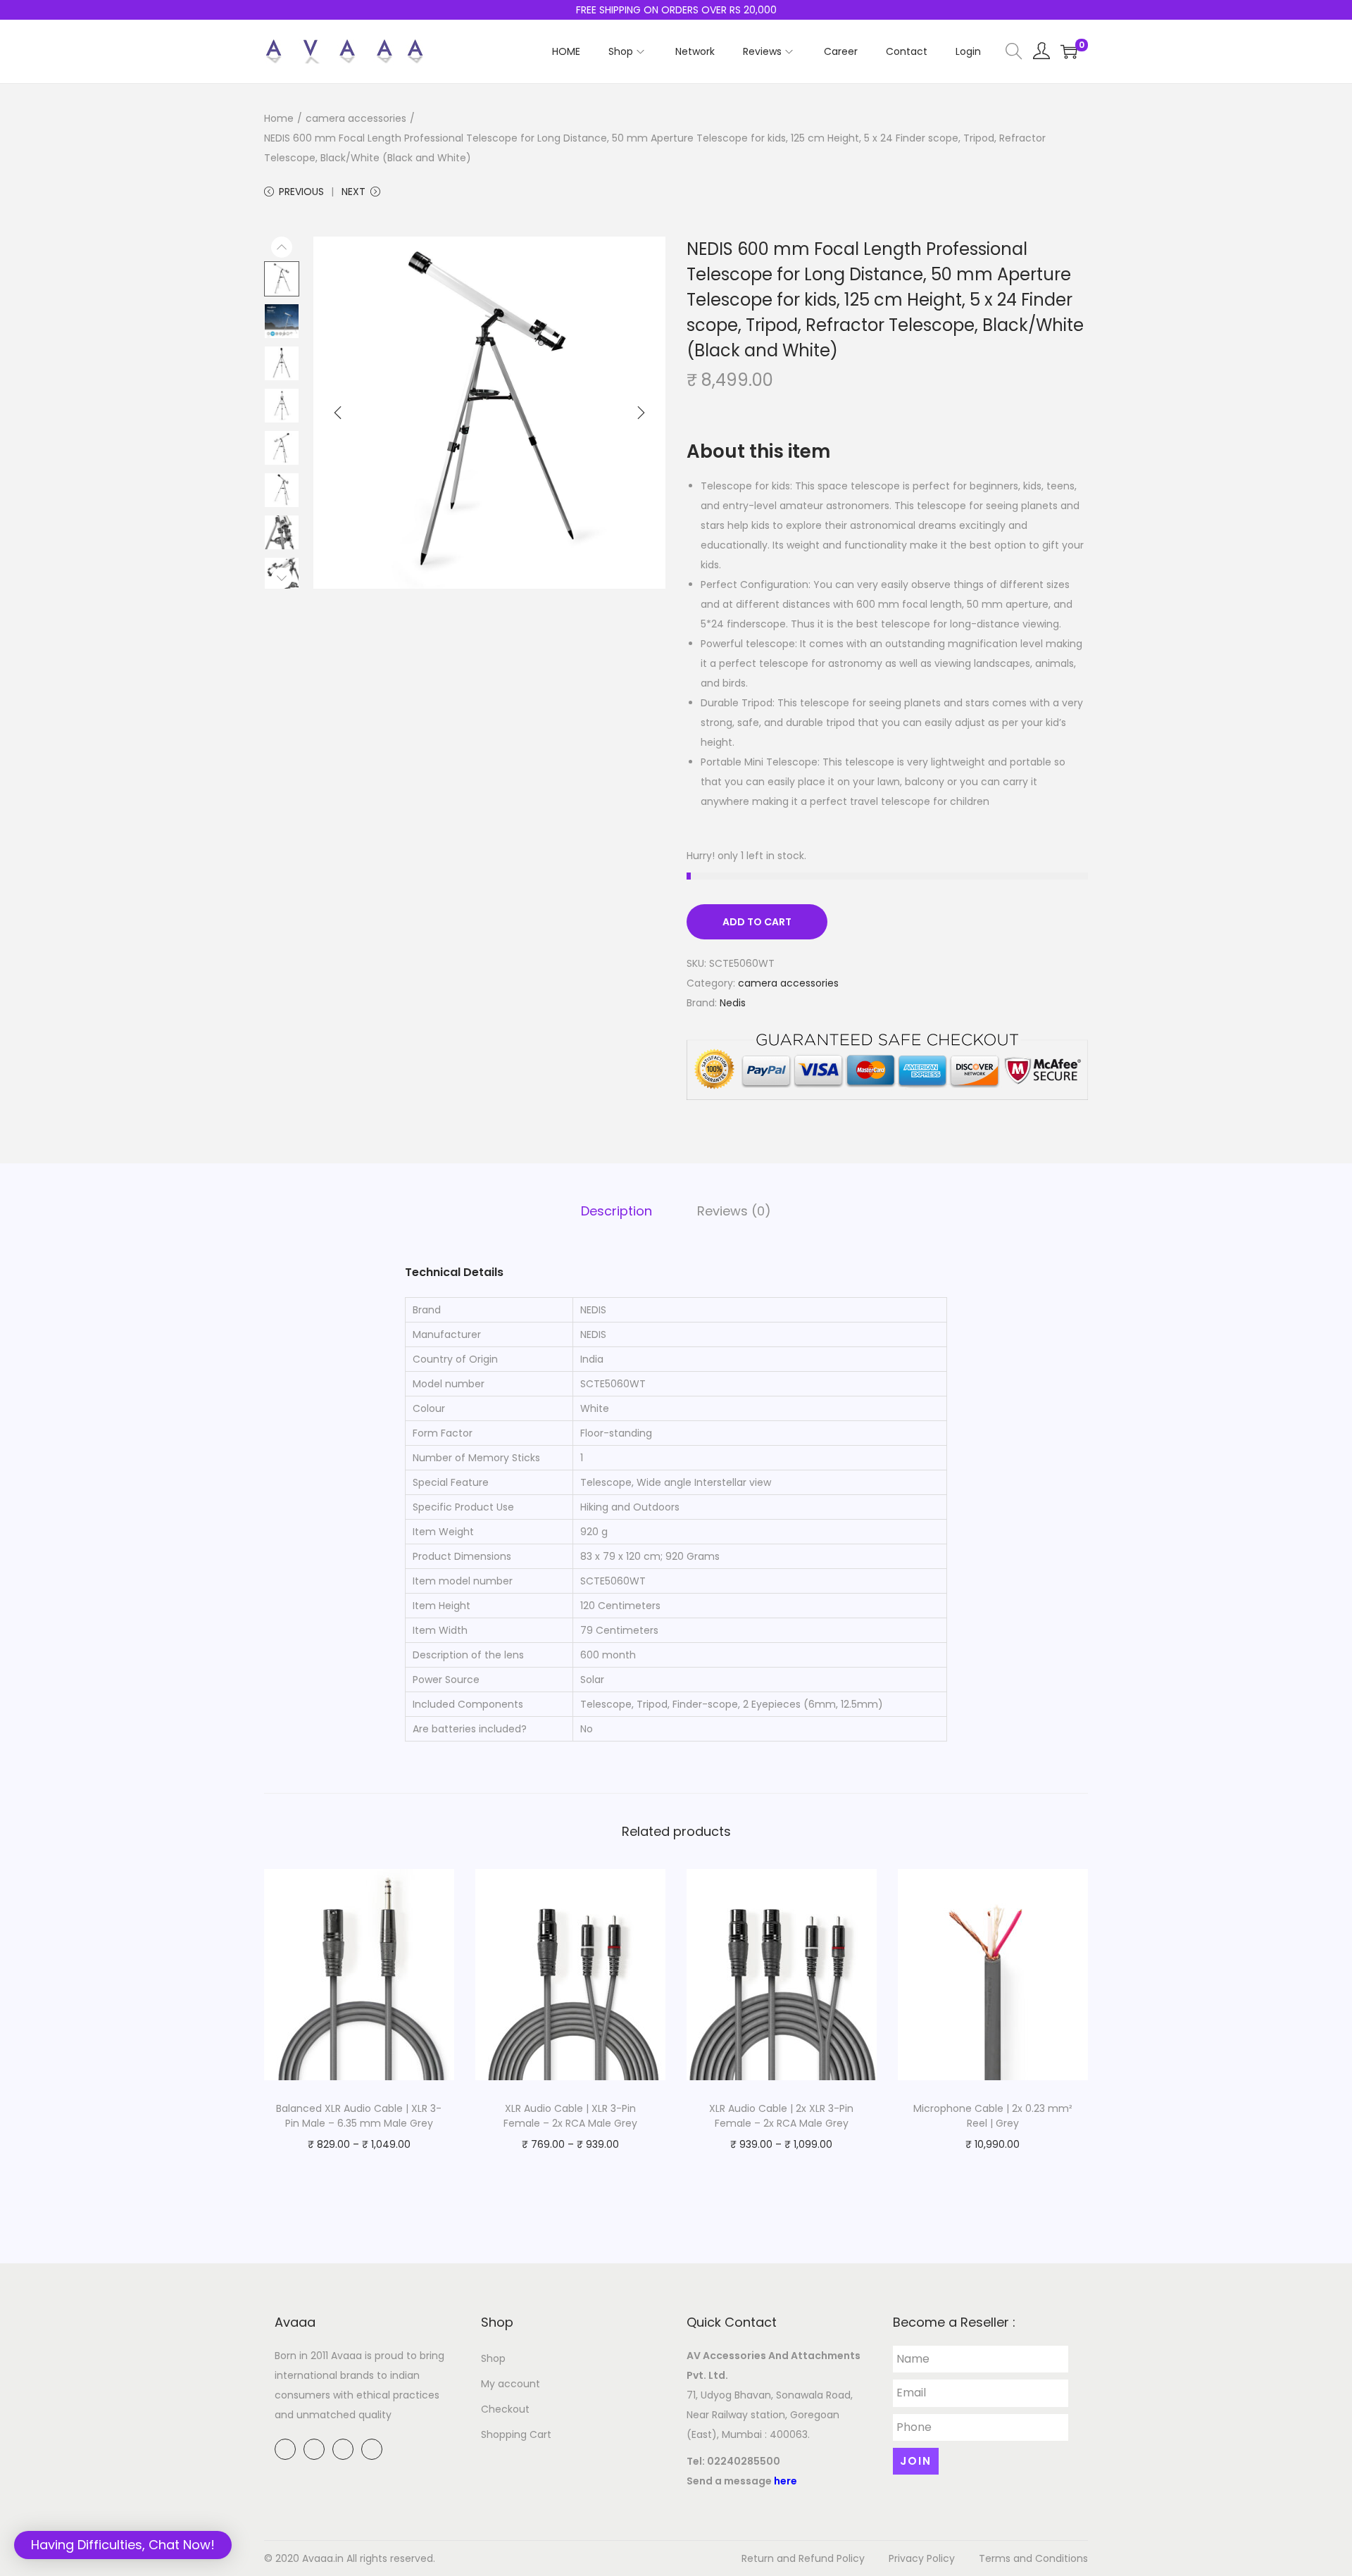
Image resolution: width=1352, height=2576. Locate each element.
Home (279, 118)
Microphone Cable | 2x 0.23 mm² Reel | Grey (993, 2116)
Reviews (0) (734, 1211)
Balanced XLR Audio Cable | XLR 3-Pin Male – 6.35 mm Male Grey (359, 2116)
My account (511, 2384)
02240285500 (744, 2461)
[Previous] (338, 413)
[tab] (616, 1211)
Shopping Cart (516, 2434)
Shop (493, 2358)
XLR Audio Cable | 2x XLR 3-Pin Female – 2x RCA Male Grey (781, 2116)
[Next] (641, 413)
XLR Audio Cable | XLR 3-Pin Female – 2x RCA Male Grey (570, 2116)
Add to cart (757, 922)
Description (616, 1211)
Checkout (505, 2409)
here (785, 2481)
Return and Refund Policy (803, 2558)
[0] (1069, 51)
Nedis (733, 1003)
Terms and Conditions (1033, 2558)
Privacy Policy (922, 2558)
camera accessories (356, 118)
